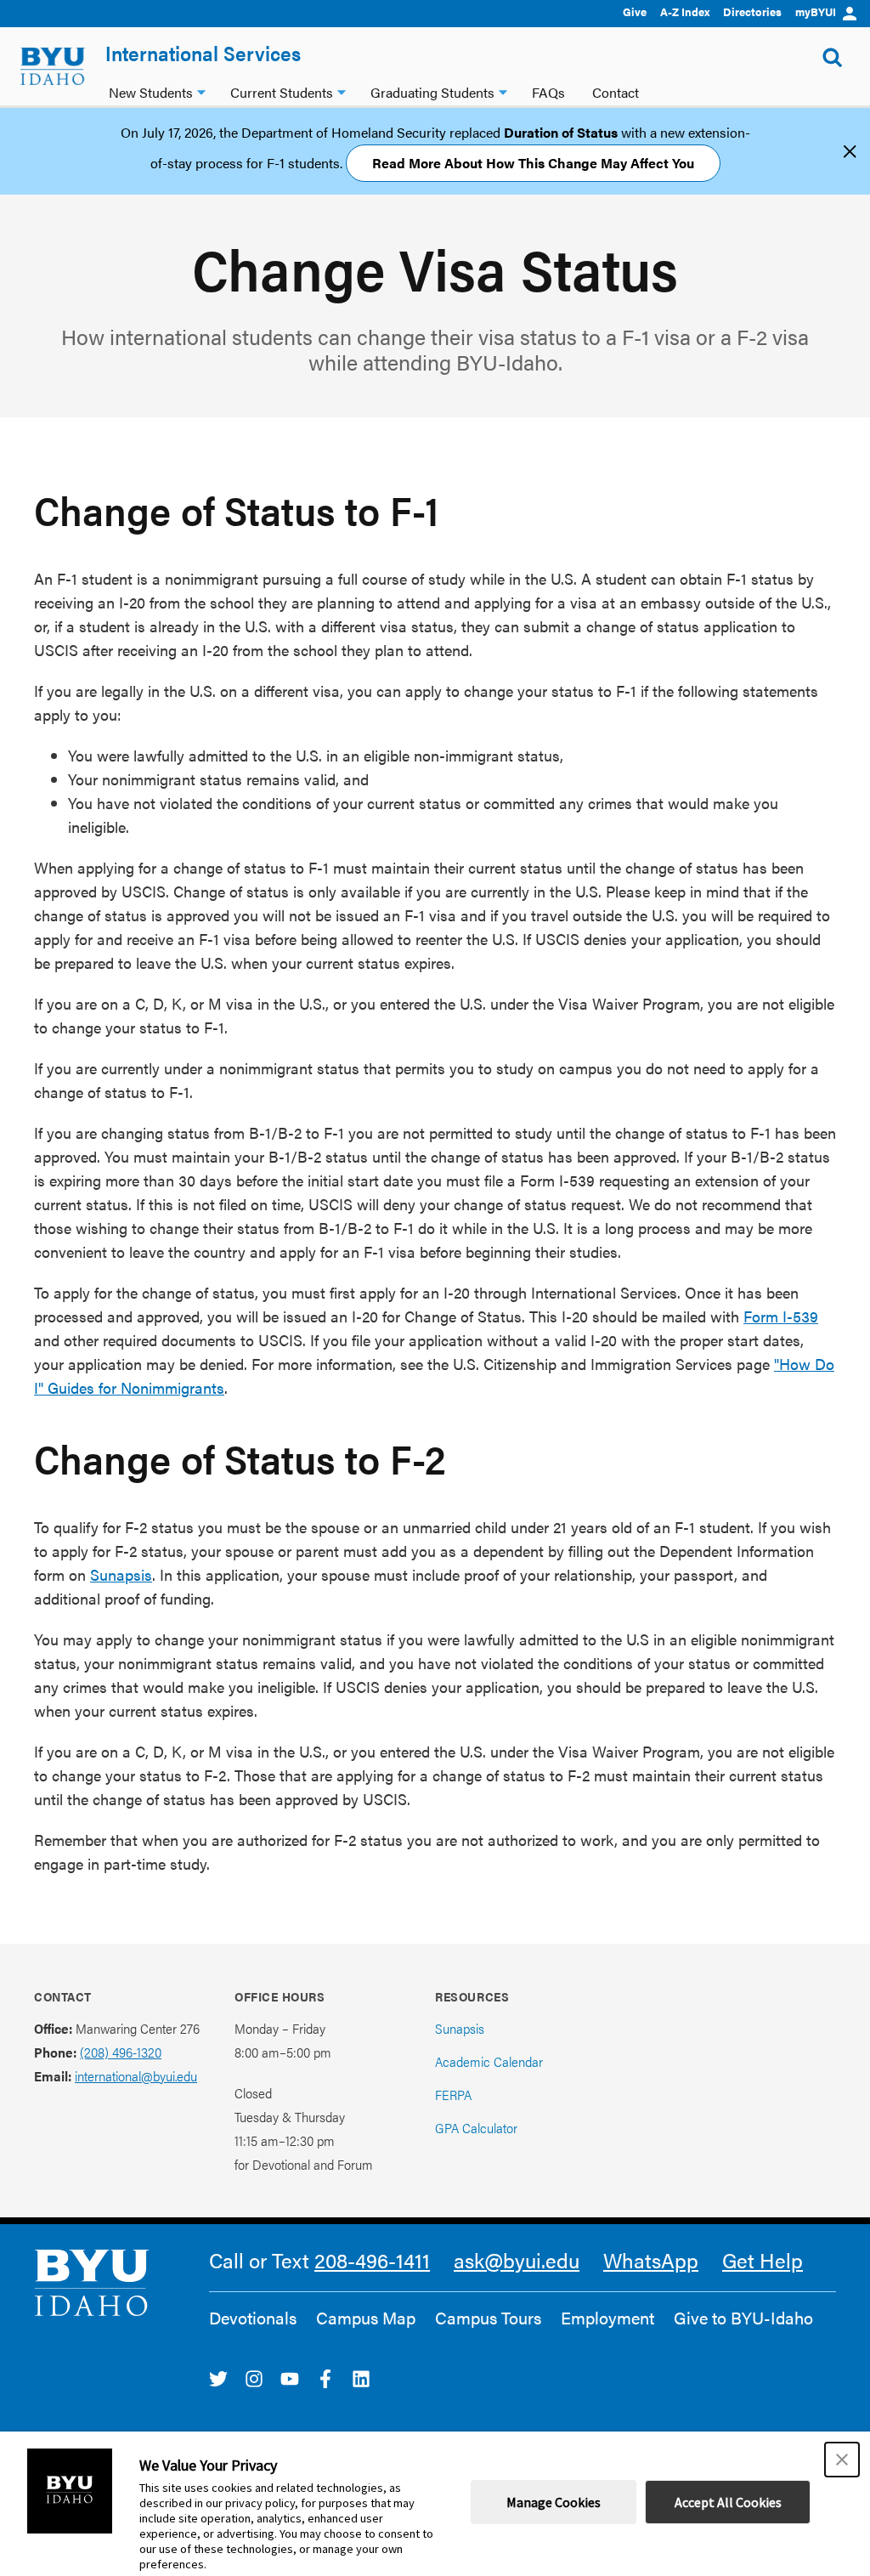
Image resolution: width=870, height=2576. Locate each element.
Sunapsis (121, 1574)
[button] (842, 2460)
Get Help (763, 2260)
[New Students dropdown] (201, 91)
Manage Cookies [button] (554, 2502)
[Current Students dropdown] (342, 91)
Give (635, 11)
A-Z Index (685, 11)
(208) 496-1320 (121, 2052)
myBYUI (816, 11)
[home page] (53, 66)
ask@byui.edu (517, 2260)
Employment (607, 2318)
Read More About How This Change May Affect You (533, 163)
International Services (203, 53)
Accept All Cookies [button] (728, 2502)
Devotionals (253, 2318)
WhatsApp (651, 2260)
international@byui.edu (136, 2076)
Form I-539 (781, 1316)
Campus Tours (488, 2318)
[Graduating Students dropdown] (503, 91)
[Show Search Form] (833, 58)
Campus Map (366, 2318)
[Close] (850, 151)
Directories (752, 11)
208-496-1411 (372, 2260)
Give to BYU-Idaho (743, 2318)
